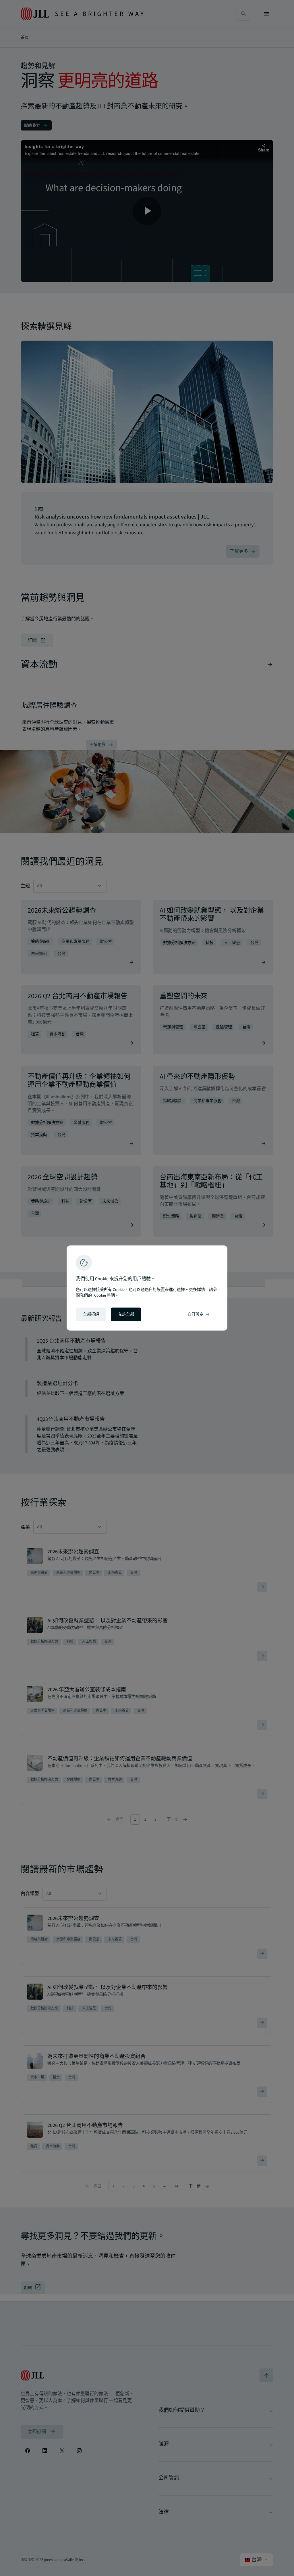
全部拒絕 (91, 1314)
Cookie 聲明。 (107, 1295)
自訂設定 (199, 1314)
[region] (147, 1288)
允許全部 (126, 1314)
